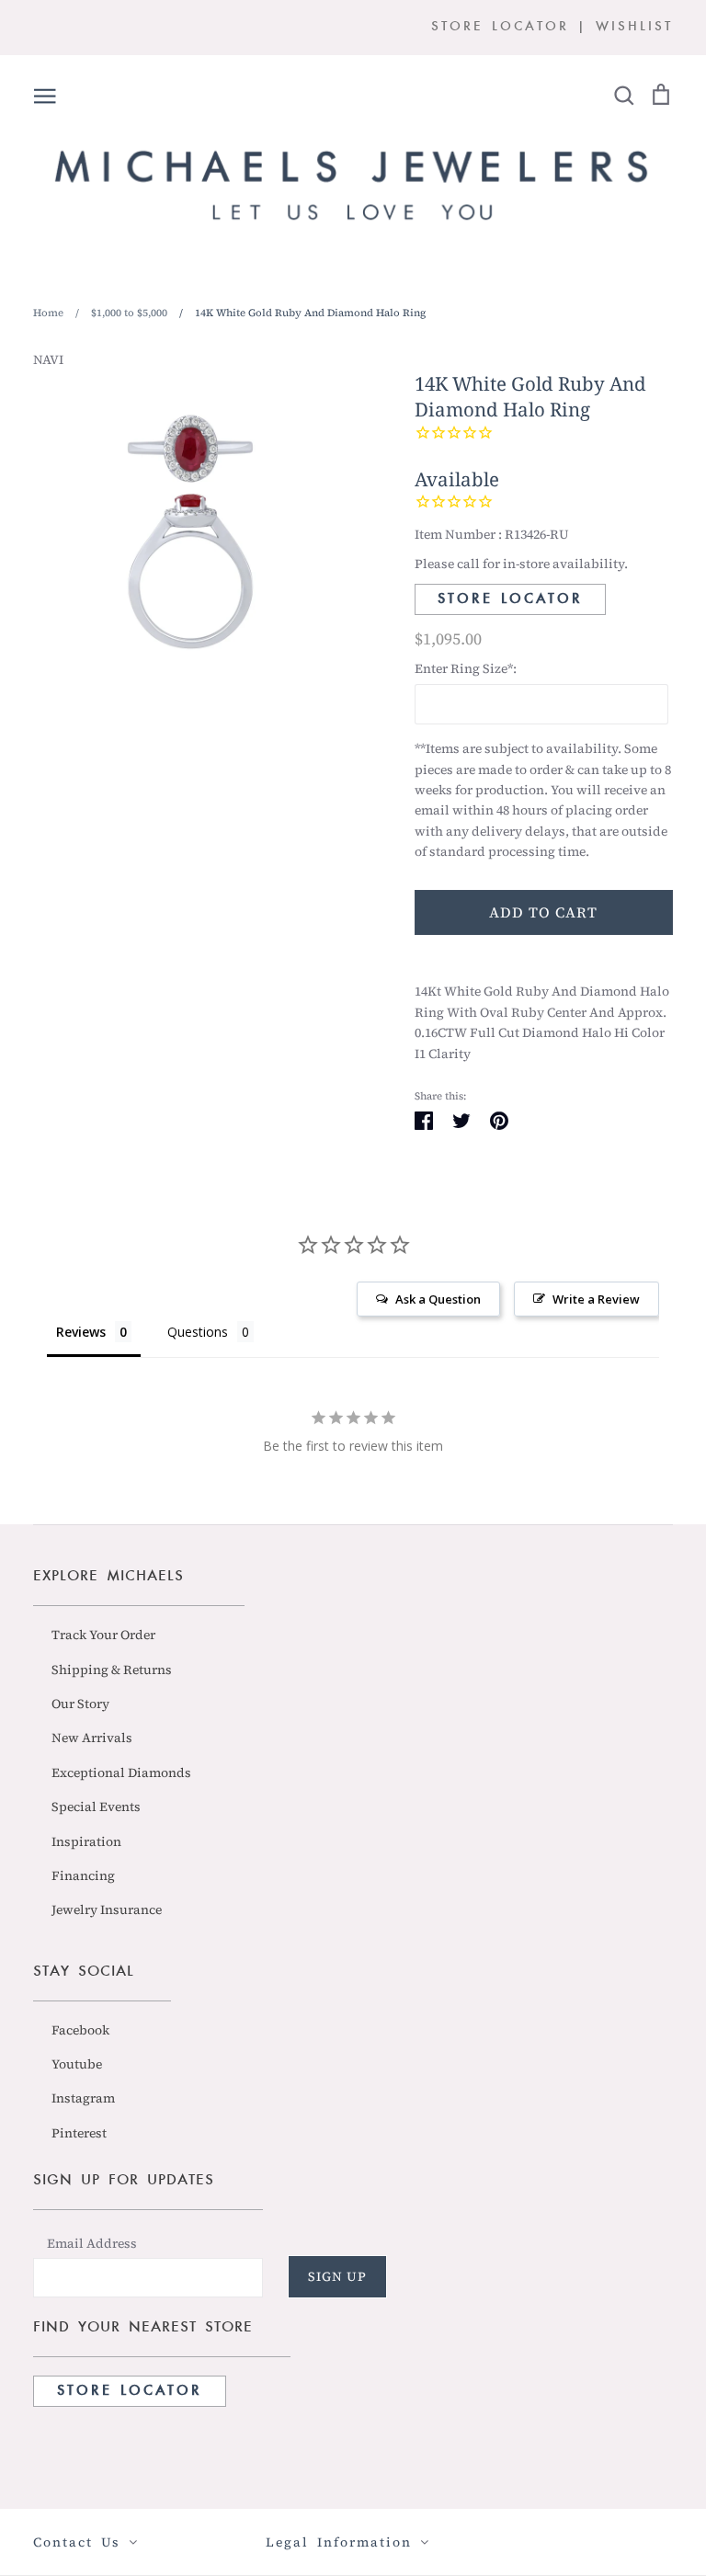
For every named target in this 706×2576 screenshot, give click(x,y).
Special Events (96, 1807)
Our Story (80, 1704)
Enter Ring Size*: (466, 668)
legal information (343, 2542)
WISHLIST (634, 27)
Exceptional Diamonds (121, 1772)
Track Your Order (103, 1635)
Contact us (81, 2542)
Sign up (337, 2276)
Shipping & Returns (112, 1670)
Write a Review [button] (596, 1299)
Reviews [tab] (81, 1332)
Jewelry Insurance (107, 1909)
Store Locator (510, 599)
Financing (83, 1875)
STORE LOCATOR (500, 27)
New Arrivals (92, 1738)
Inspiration (86, 1841)
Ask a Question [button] (438, 1299)
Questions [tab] (198, 1332)
